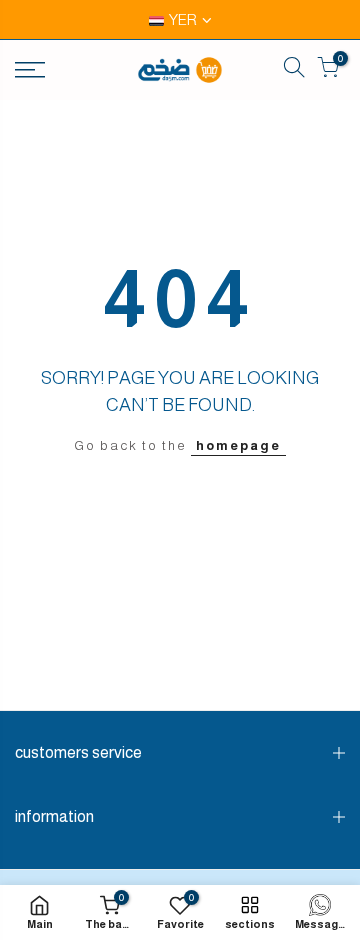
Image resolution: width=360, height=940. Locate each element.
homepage (238, 445)
